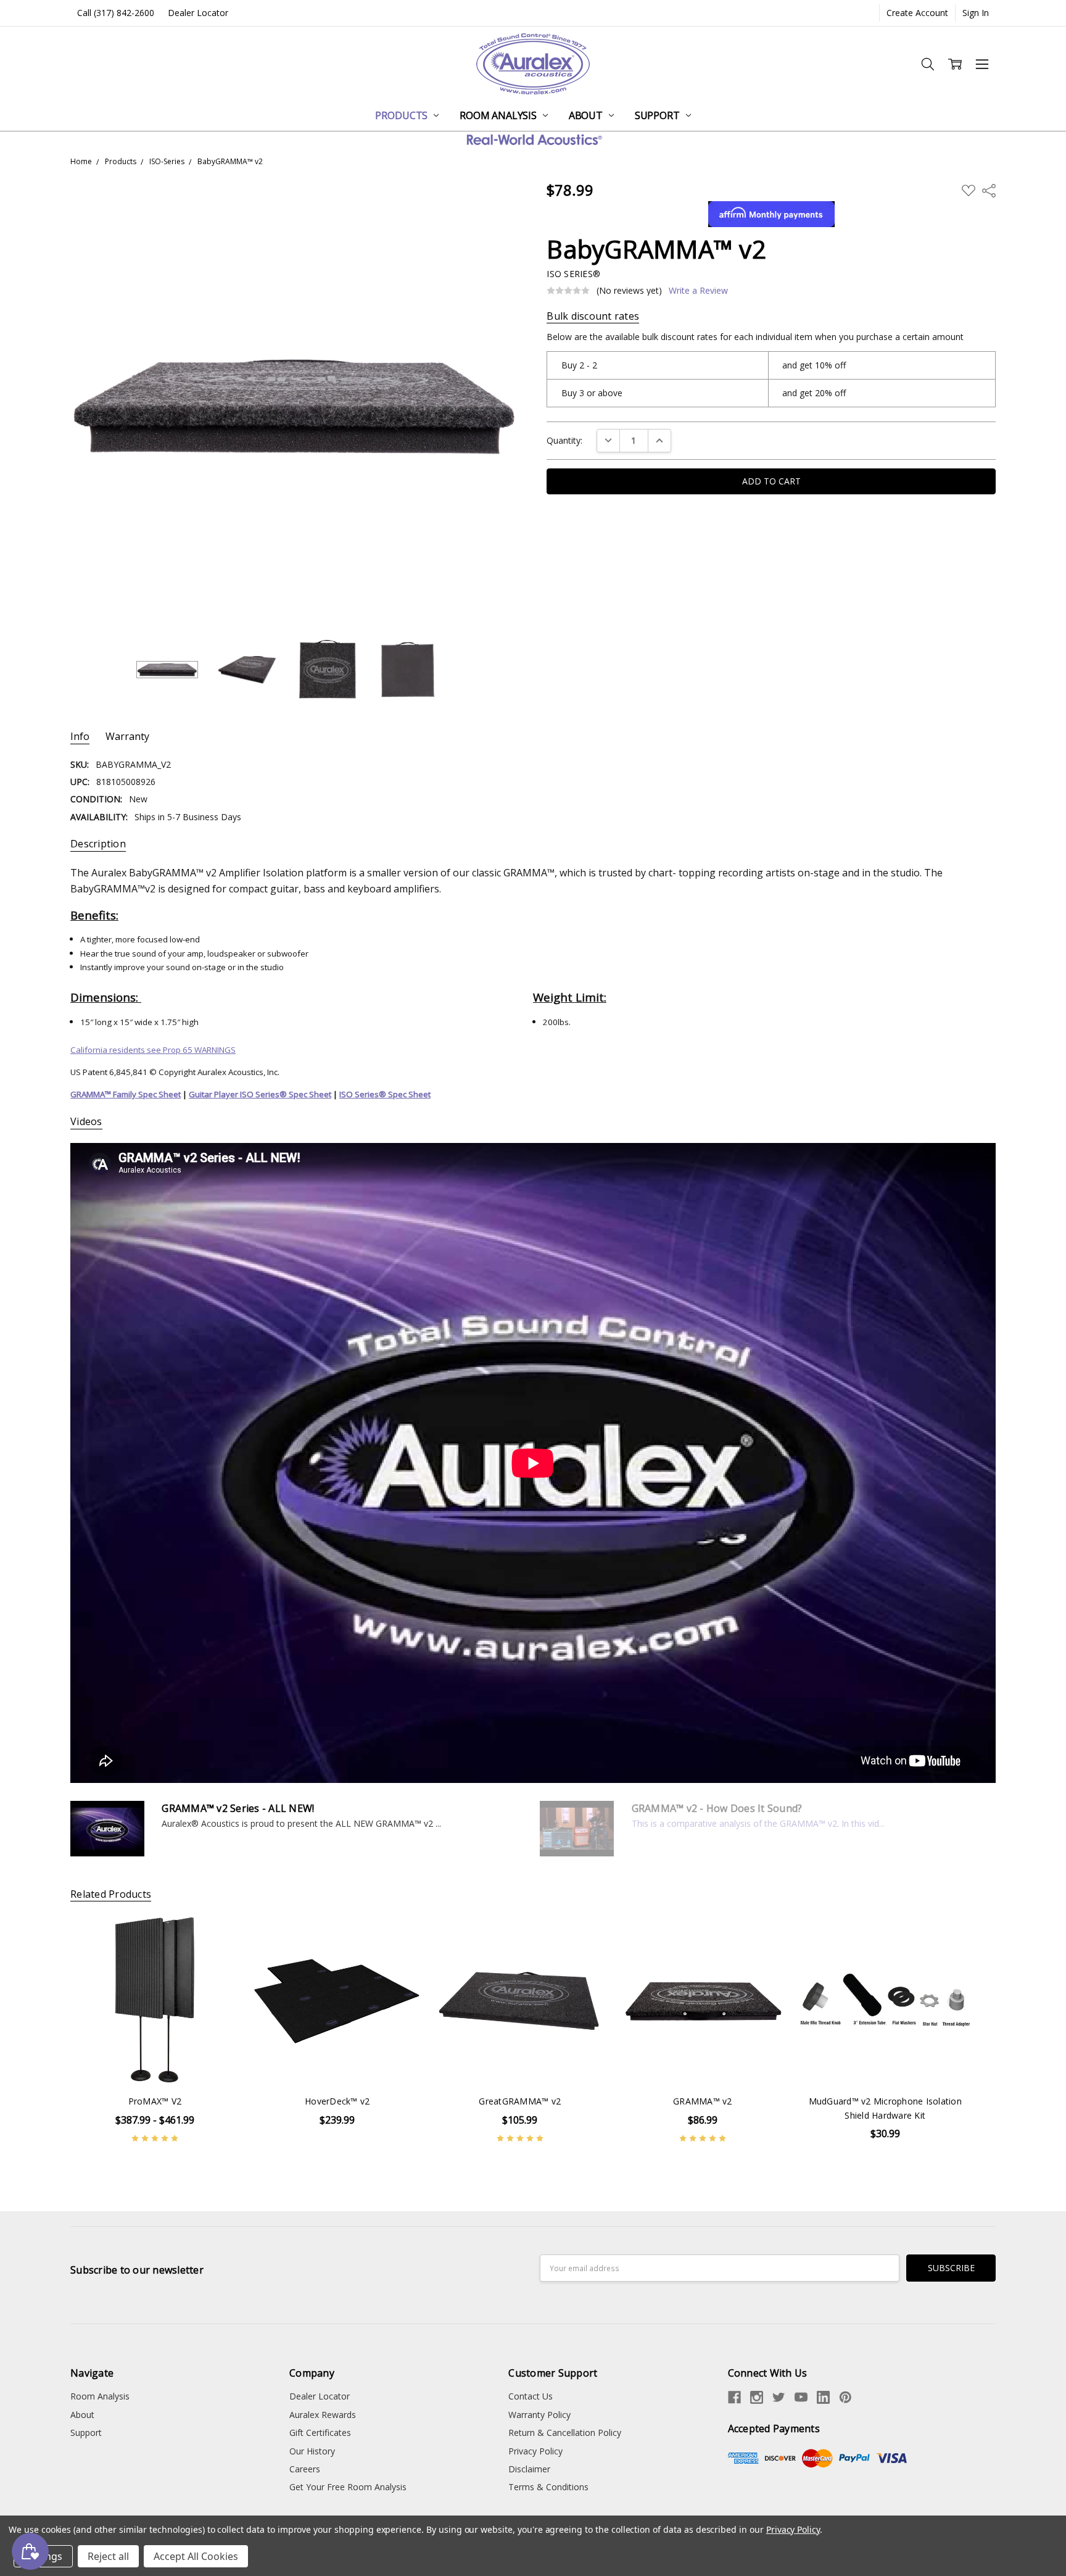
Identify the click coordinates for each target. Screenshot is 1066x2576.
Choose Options (155, 2059)
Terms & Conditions (548, 2487)
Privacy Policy (535, 2451)
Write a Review (698, 291)
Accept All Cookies (196, 2556)
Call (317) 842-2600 (116, 13)
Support (659, 115)
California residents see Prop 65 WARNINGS (153, 1050)
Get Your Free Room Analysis (348, 2487)
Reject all (108, 2556)
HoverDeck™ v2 (337, 2101)
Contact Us (531, 2396)
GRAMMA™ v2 (703, 2101)
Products (403, 115)
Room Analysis (499, 115)
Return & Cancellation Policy (565, 2433)
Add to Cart (337, 2059)
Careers (305, 2469)
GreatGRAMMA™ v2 (520, 2101)
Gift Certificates (320, 2433)
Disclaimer (529, 2469)
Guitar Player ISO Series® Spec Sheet (260, 1094)
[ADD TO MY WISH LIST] (217, 1937)
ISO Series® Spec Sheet (385, 1094)
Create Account (917, 13)
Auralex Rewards (323, 2415)
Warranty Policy (539, 2415)
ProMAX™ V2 (155, 2101)
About (587, 115)
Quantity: (564, 440)
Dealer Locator (198, 13)
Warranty (127, 737)
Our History (312, 2451)
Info (80, 737)
